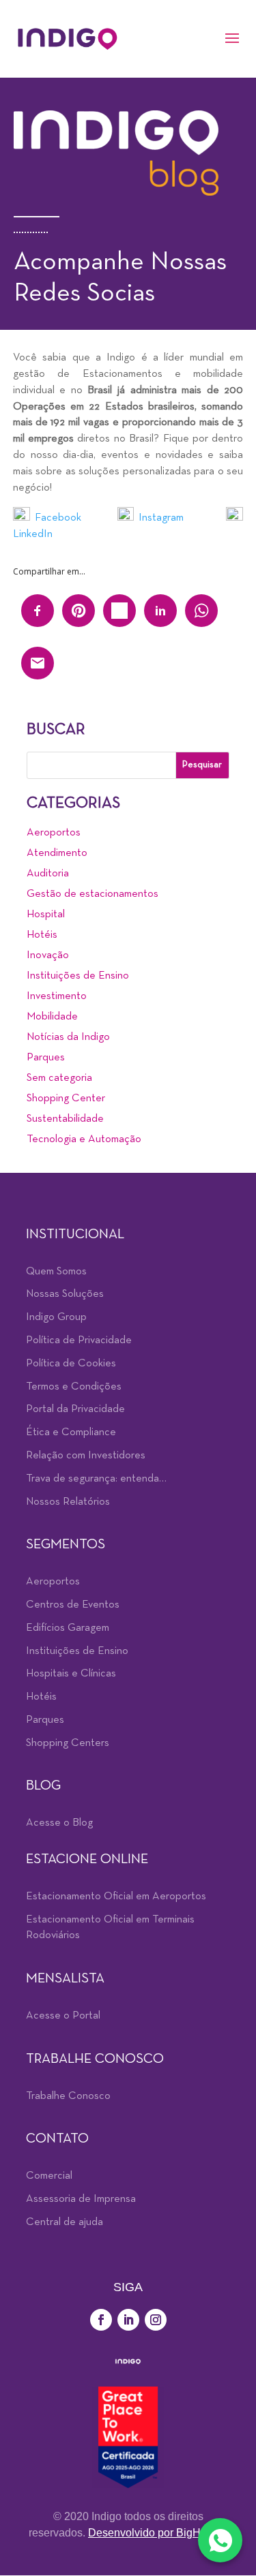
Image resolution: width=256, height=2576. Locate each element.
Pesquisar (202, 765)
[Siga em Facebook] (101, 2320)
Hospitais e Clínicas (71, 1674)
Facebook (58, 518)
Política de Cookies (71, 1364)
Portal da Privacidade (75, 1409)
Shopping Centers (68, 1743)
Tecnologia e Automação (84, 1139)
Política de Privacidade (79, 1340)
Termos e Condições (74, 1387)
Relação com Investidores (86, 1456)
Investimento (57, 996)
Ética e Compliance (71, 1432)
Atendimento (57, 853)
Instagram (161, 518)
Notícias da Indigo (68, 1037)
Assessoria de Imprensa (81, 2199)
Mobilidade (52, 1017)
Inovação (48, 955)
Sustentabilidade (65, 1119)
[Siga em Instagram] (156, 2320)
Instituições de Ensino (78, 976)
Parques (46, 1058)
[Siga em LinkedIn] (128, 2320)
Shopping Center (66, 1099)
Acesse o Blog (59, 1823)
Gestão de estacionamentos (93, 894)
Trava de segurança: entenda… (96, 1479)
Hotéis (42, 935)
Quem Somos (56, 1272)
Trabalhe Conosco (68, 2096)
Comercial (49, 2176)
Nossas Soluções (65, 1294)
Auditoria (48, 874)
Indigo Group (56, 1317)
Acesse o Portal (63, 2016)
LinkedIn (34, 534)
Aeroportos (54, 833)
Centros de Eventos (73, 1605)
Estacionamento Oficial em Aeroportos (116, 1897)
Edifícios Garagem (68, 1628)
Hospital (46, 915)
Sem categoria (59, 1078)
